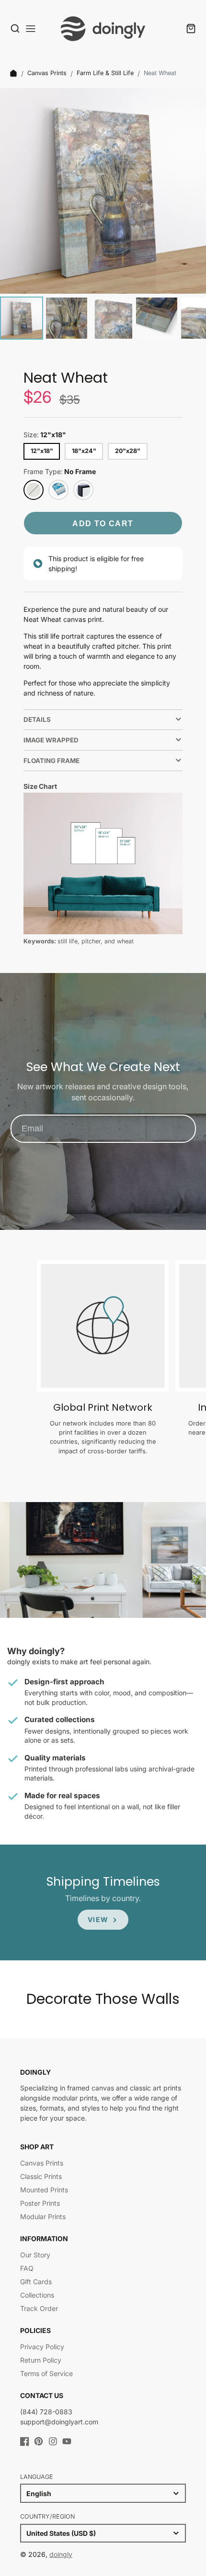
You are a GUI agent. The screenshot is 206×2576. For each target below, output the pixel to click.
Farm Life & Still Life (105, 73)
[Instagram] (53, 2441)
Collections (37, 2295)
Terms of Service (46, 2373)
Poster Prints (40, 2203)
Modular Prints (43, 2217)
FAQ (27, 2268)
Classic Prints (41, 2176)
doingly (61, 2554)
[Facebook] (25, 2441)
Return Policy (41, 2360)
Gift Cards (36, 2282)
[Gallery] (103, 215)
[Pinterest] (39, 2441)
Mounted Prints (44, 2190)
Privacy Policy (42, 2347)
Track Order (39, 2308)
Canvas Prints (47, 73)
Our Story (35, 2255)
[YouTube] (67, 2441)
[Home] (13, 73)
